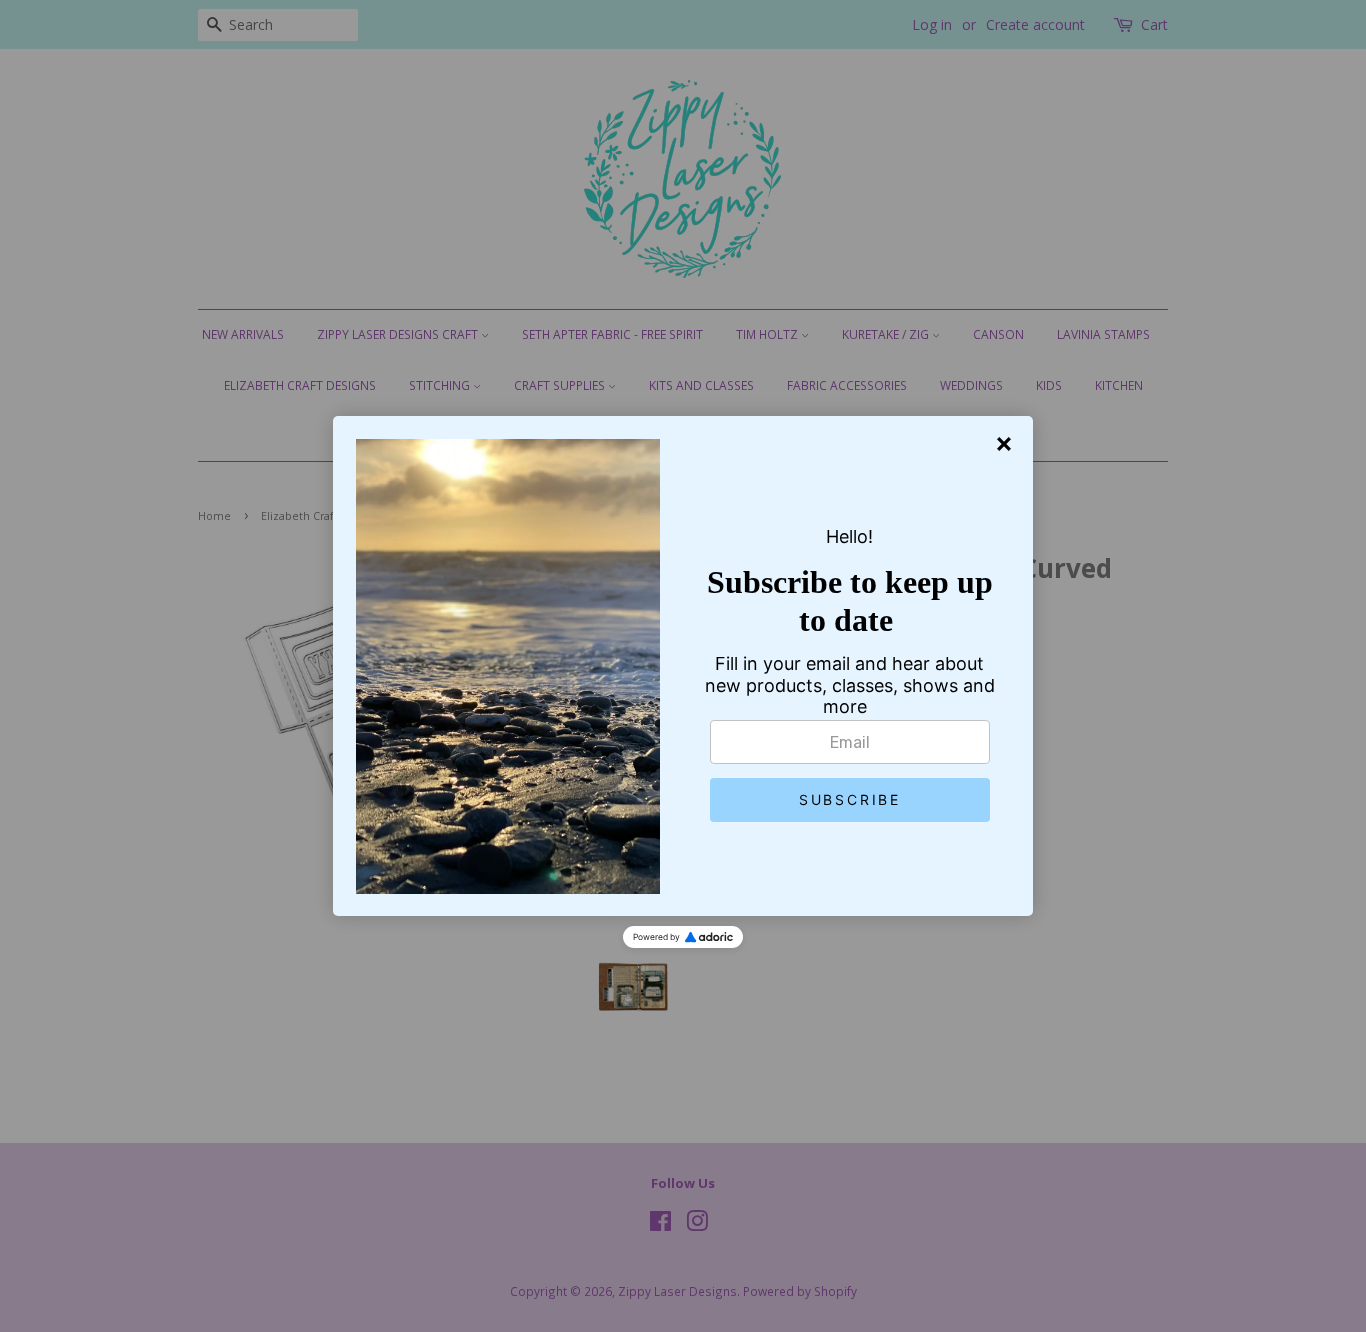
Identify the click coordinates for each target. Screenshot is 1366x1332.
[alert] (683, 666)
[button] (850, 800)
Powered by (656, 937)
